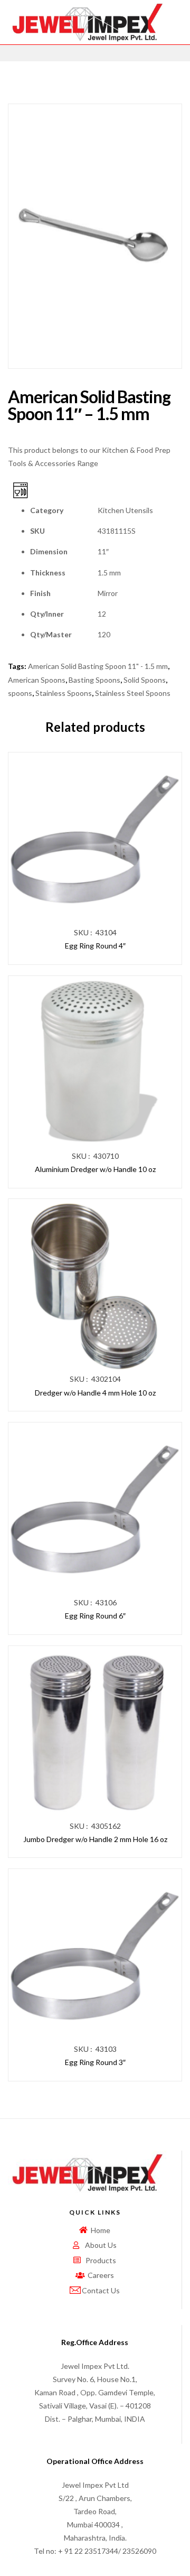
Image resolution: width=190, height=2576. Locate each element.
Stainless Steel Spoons (133, 693)
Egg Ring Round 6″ (95, 1616)
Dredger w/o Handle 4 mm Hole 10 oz (95, 1393)
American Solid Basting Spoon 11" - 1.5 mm (98, 666)
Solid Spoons (145, 680)
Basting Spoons (94, 680)
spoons (20, 693)
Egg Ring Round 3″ (95, 2062)
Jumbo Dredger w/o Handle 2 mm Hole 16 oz (95, 1839)
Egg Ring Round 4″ (95, 946)
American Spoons (37, 680)
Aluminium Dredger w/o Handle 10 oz (95, 1169)
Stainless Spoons (64, 693)
